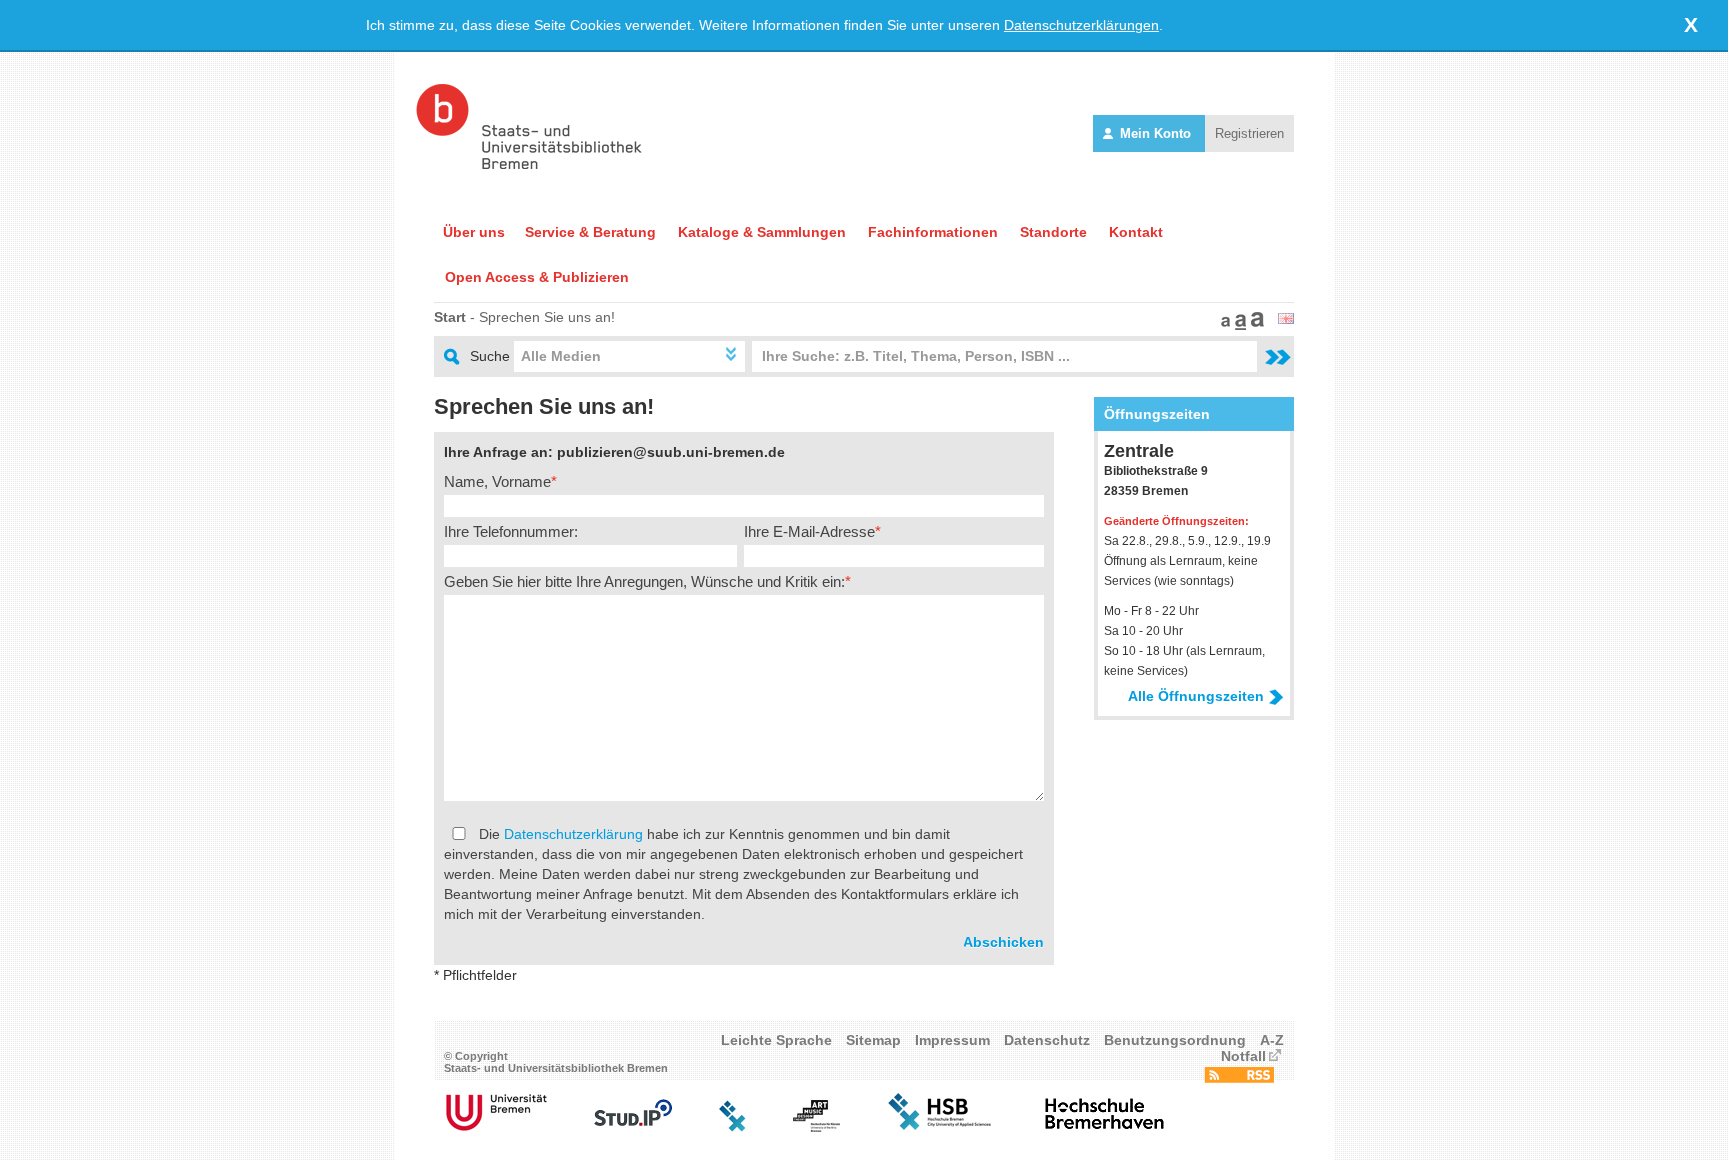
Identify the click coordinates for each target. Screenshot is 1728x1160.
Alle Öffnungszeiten (1196, 696)
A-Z (1272, 1040)
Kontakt (1136, 232)
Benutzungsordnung (1175, 1040)
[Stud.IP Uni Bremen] (633, 1127)
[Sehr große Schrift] (1255, 325)
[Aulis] (733, 1127)
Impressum (952, 1040)
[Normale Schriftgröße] (1223, 325)
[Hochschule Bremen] (941, 1127)
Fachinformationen (933, 232)
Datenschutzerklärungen (1081, 25)
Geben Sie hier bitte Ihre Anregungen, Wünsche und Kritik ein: (644, 581)
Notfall (1243, 1056)
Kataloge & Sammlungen (762, 232)
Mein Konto (1155, 133)
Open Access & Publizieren (537, 277)
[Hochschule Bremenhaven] (1105, 1127)
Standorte (1053, 232)
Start (450, 317)
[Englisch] (1286, 319)
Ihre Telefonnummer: (511, 531)
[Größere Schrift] (1238, 325)
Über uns (474, 232)
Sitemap (873, 1040)
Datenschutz (1047, 1040)
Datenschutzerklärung (573, 834)
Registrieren (1249, 133)
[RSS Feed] (1239, 1078)
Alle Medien (561, 356)
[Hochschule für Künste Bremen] (816, 1127)
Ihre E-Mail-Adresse (809, 531)
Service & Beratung (590, 232)
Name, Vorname (497, 481)
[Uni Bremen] (496, 1127)
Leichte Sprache (776, 1040)
